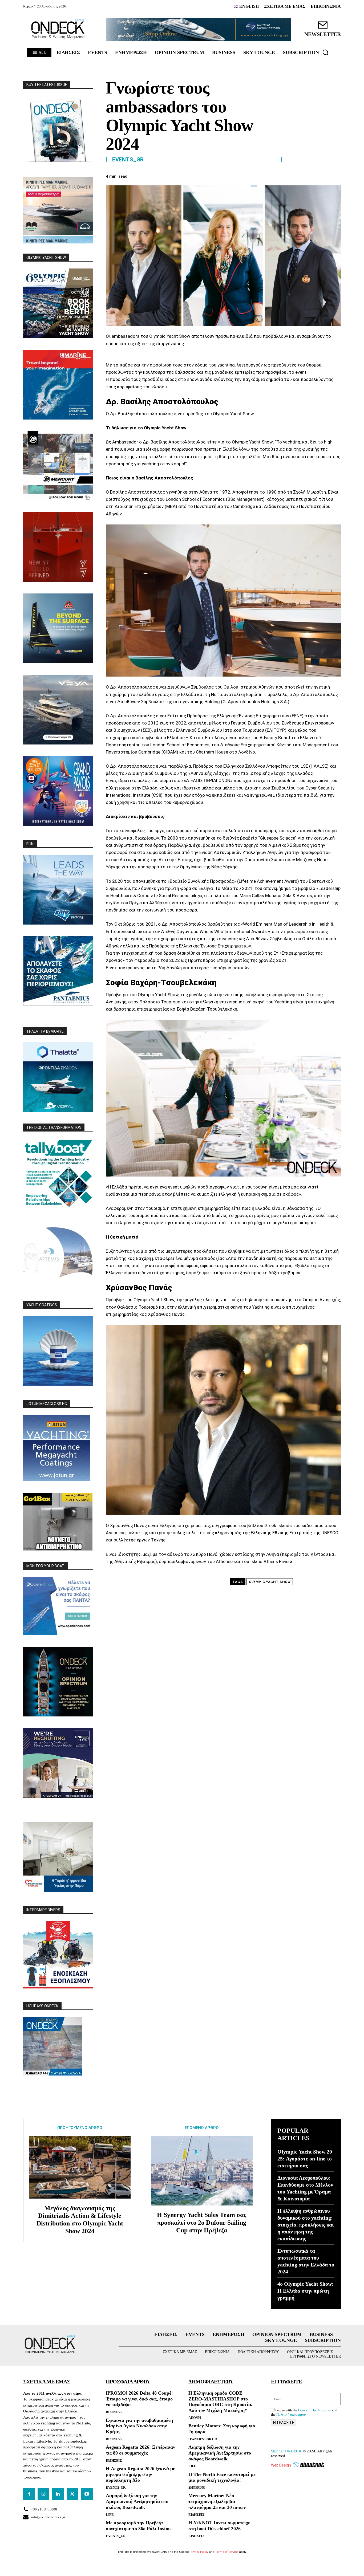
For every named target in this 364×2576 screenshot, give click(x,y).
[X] (286, 176)
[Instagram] (43, 2494)
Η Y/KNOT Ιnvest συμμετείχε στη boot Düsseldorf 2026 (219, 2526)
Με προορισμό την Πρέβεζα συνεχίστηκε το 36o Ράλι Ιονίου (138, 2526)
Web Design (281, 2465)
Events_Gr (128, 160)
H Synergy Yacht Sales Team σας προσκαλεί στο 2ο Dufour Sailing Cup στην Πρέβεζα (202, 2223)
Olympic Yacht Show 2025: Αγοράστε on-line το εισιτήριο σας (305, 2159)
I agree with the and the (304, 2412)
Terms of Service (227, 2552)
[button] (325, 52)
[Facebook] (274, 176)
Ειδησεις (114, 2461)
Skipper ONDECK (286, 2451)
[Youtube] (87, 2494)
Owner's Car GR (203, 2439)
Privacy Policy (199, 2552)
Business (114, 2412)
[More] (335, 176)
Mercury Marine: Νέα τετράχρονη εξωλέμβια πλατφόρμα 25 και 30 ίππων (217, 2501)
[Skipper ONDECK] (58, 29)
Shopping (197, 2487)
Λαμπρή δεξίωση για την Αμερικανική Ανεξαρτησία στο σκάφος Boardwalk (137, 2501)
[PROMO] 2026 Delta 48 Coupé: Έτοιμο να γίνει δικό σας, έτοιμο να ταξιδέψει (139, 2399)
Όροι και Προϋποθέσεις (315, 2410)
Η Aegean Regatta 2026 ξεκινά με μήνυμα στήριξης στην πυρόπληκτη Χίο (140, 2474)
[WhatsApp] (310, 176)
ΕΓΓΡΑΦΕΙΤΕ (284, 2423)
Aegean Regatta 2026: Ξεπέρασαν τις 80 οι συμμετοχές (140, 2450)
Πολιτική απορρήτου (291, 2414)
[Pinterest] (298, 176)
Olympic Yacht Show (270, 1582)
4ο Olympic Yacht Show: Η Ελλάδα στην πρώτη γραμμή (306, 2291)
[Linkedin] (323, 176)
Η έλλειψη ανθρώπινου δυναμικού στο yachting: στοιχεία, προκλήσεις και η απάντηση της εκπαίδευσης (306, 2225)
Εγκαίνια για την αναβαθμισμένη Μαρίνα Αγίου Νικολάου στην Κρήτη (139, 2426)
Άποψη (195, 2418)
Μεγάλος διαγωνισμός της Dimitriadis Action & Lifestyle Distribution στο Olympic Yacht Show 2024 (80, 2220)
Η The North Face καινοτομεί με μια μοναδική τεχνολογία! (222, 2477)
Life (110, 2515)
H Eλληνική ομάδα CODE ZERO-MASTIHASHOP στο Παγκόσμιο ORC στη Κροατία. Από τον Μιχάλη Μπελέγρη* (220, 2402)
